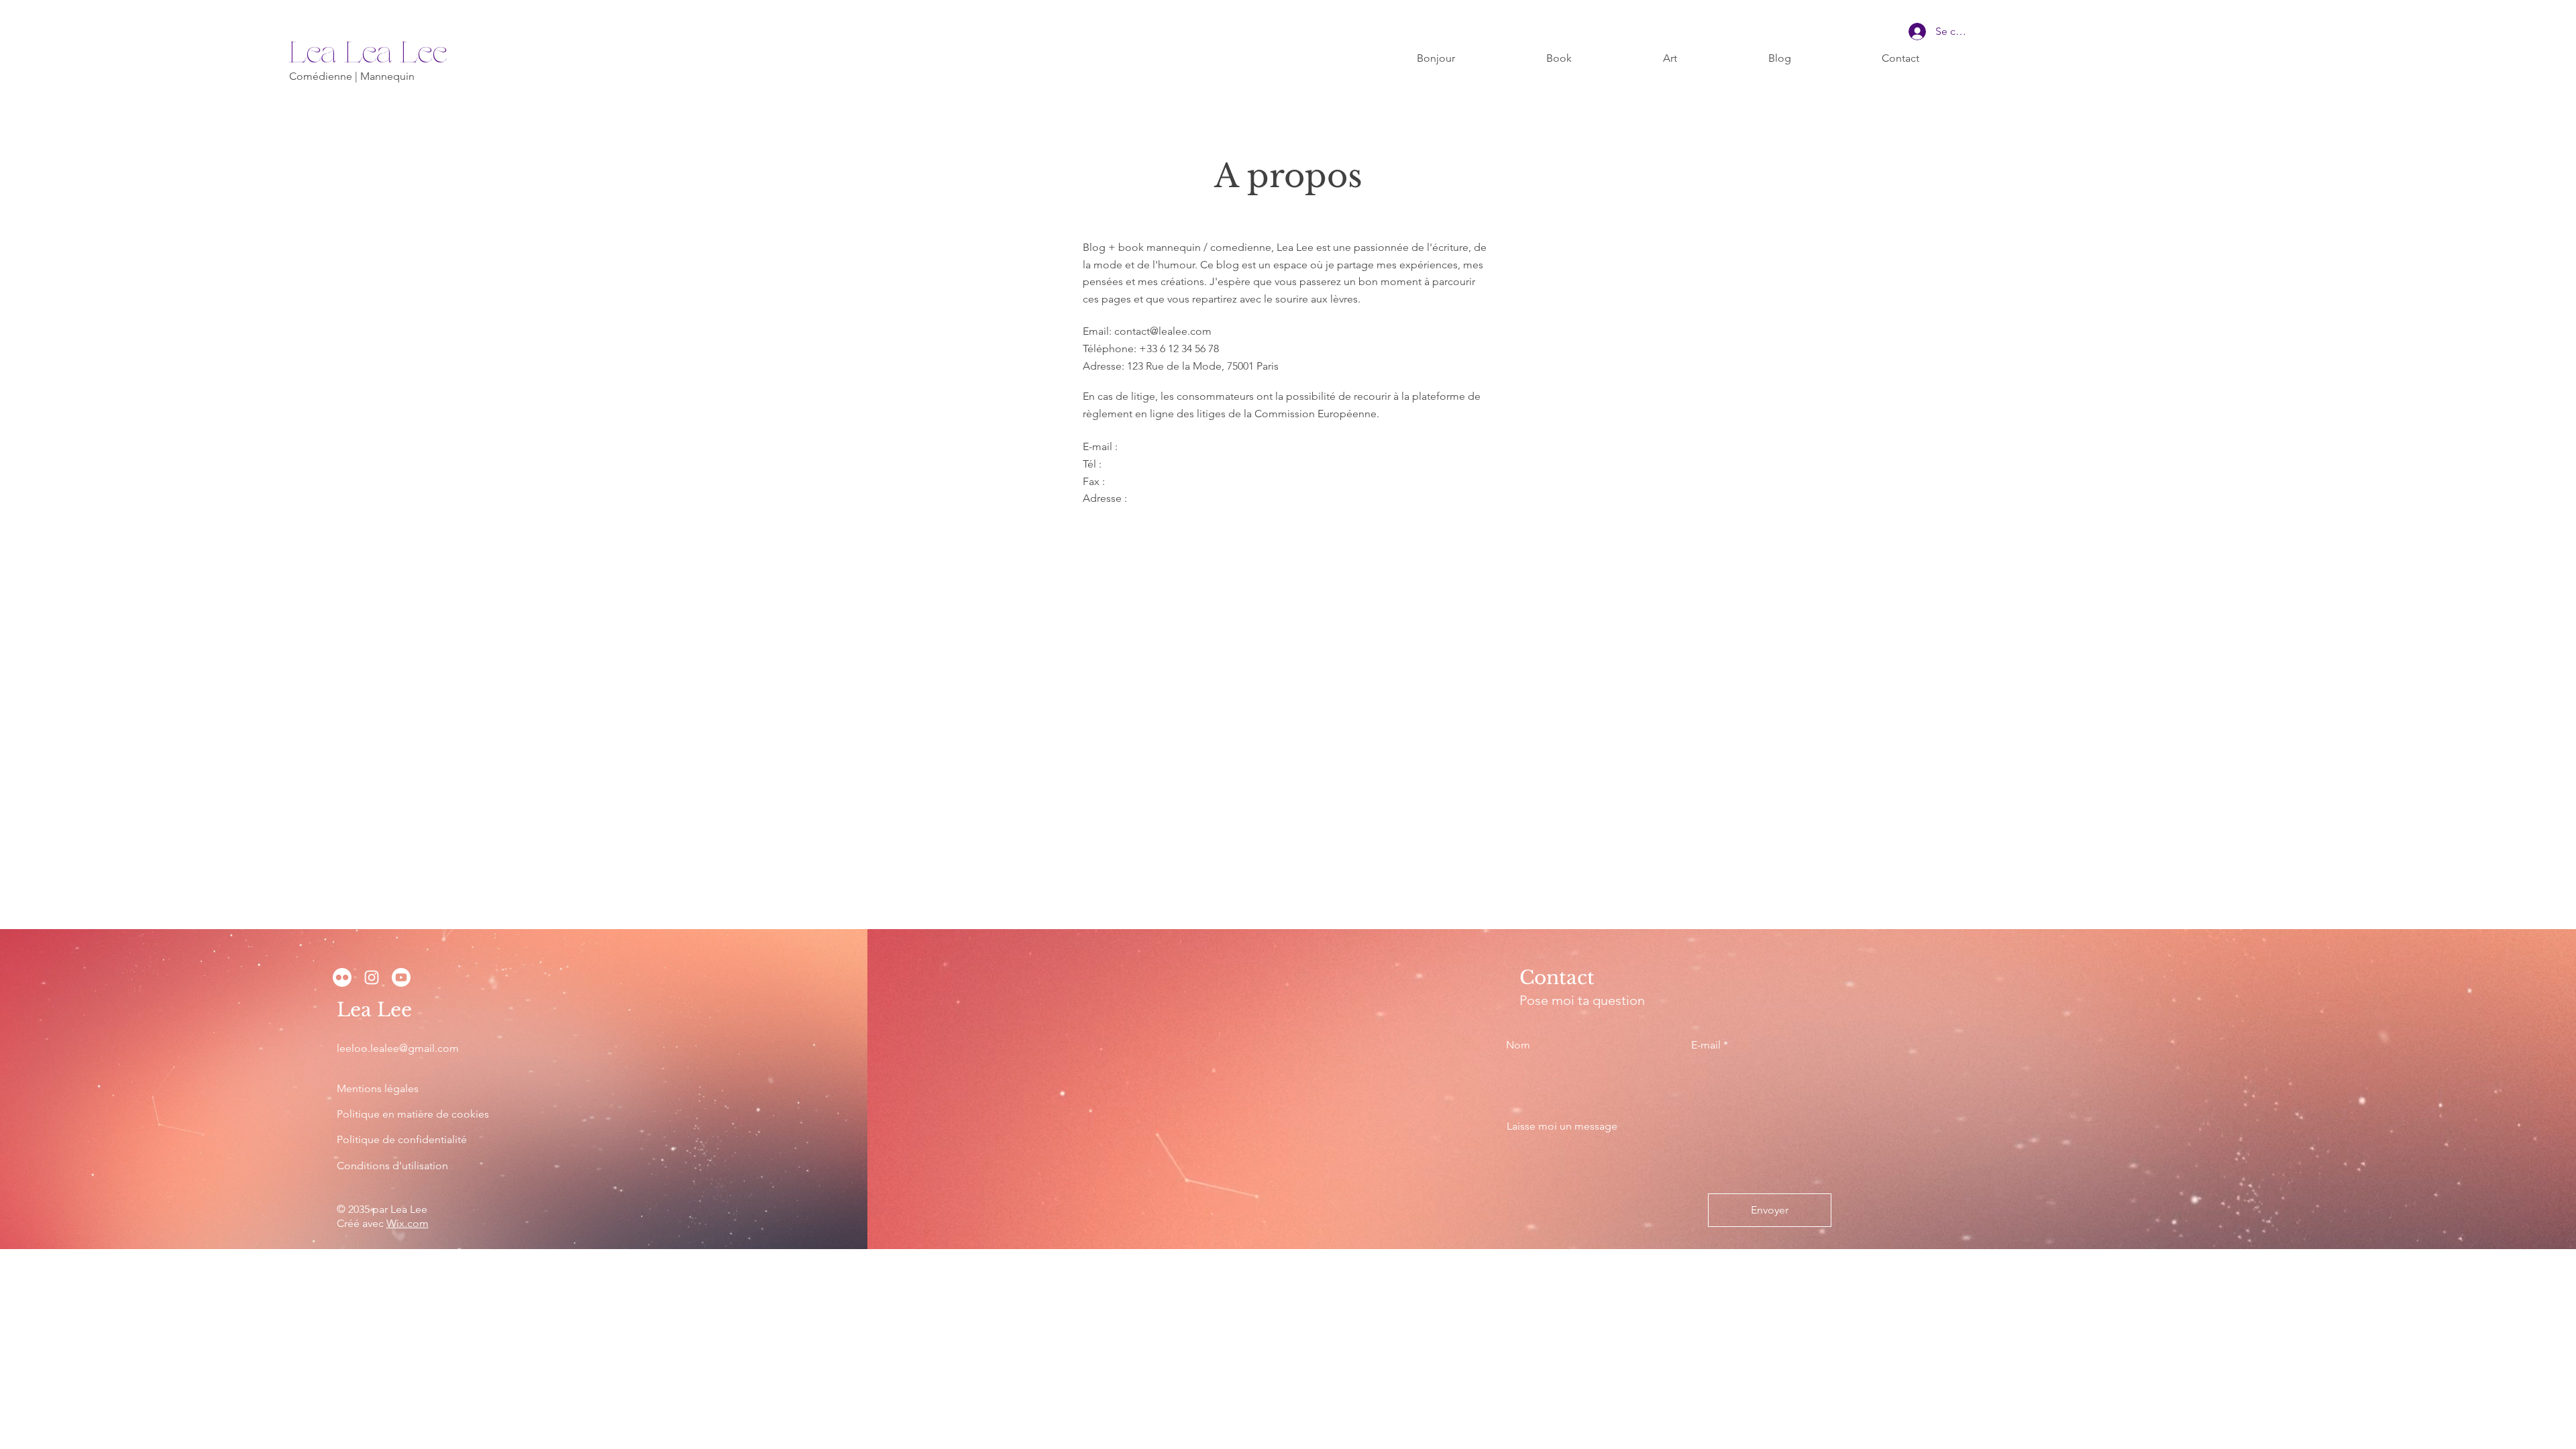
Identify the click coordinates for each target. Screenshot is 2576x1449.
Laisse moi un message (1562, 1126)
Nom (1518, 1045)
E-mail (1706, 1045)
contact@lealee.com (1163, 331)
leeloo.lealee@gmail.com (398, 1048)
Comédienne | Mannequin (352, 76)
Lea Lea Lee (368, 54)
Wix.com (408, 1223)
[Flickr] (342, 977)
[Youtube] (401, 977)
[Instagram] (372, 977)
